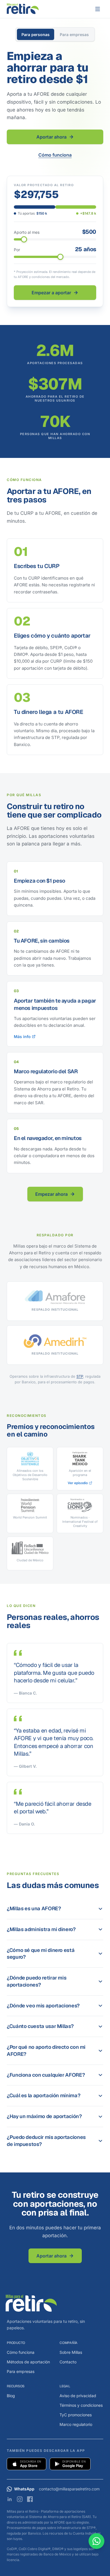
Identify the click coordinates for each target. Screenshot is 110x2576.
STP (80, 1376)
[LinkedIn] (10, 2499)
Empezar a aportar (51, 293)
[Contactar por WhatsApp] (96, 2541)
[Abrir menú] (98, 9)
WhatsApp (24, 2489)
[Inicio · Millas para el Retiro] (23, 9)
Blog (11, 2396)
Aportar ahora (51, 137)
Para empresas (21, 2371)
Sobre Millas (71, 2352)
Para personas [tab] (36, 34)
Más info (22, 1037)
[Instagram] (20, 2499)
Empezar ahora (51, 1194)
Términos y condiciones (81, 2405)
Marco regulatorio (76, 2424)
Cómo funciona (55, 155)
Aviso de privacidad (78, 2396)
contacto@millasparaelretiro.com (69, 2489)
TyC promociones (76, 2415)
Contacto (68, 2362)
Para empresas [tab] (74, 34)
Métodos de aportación (28, 2362)
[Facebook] (30, 2499)
